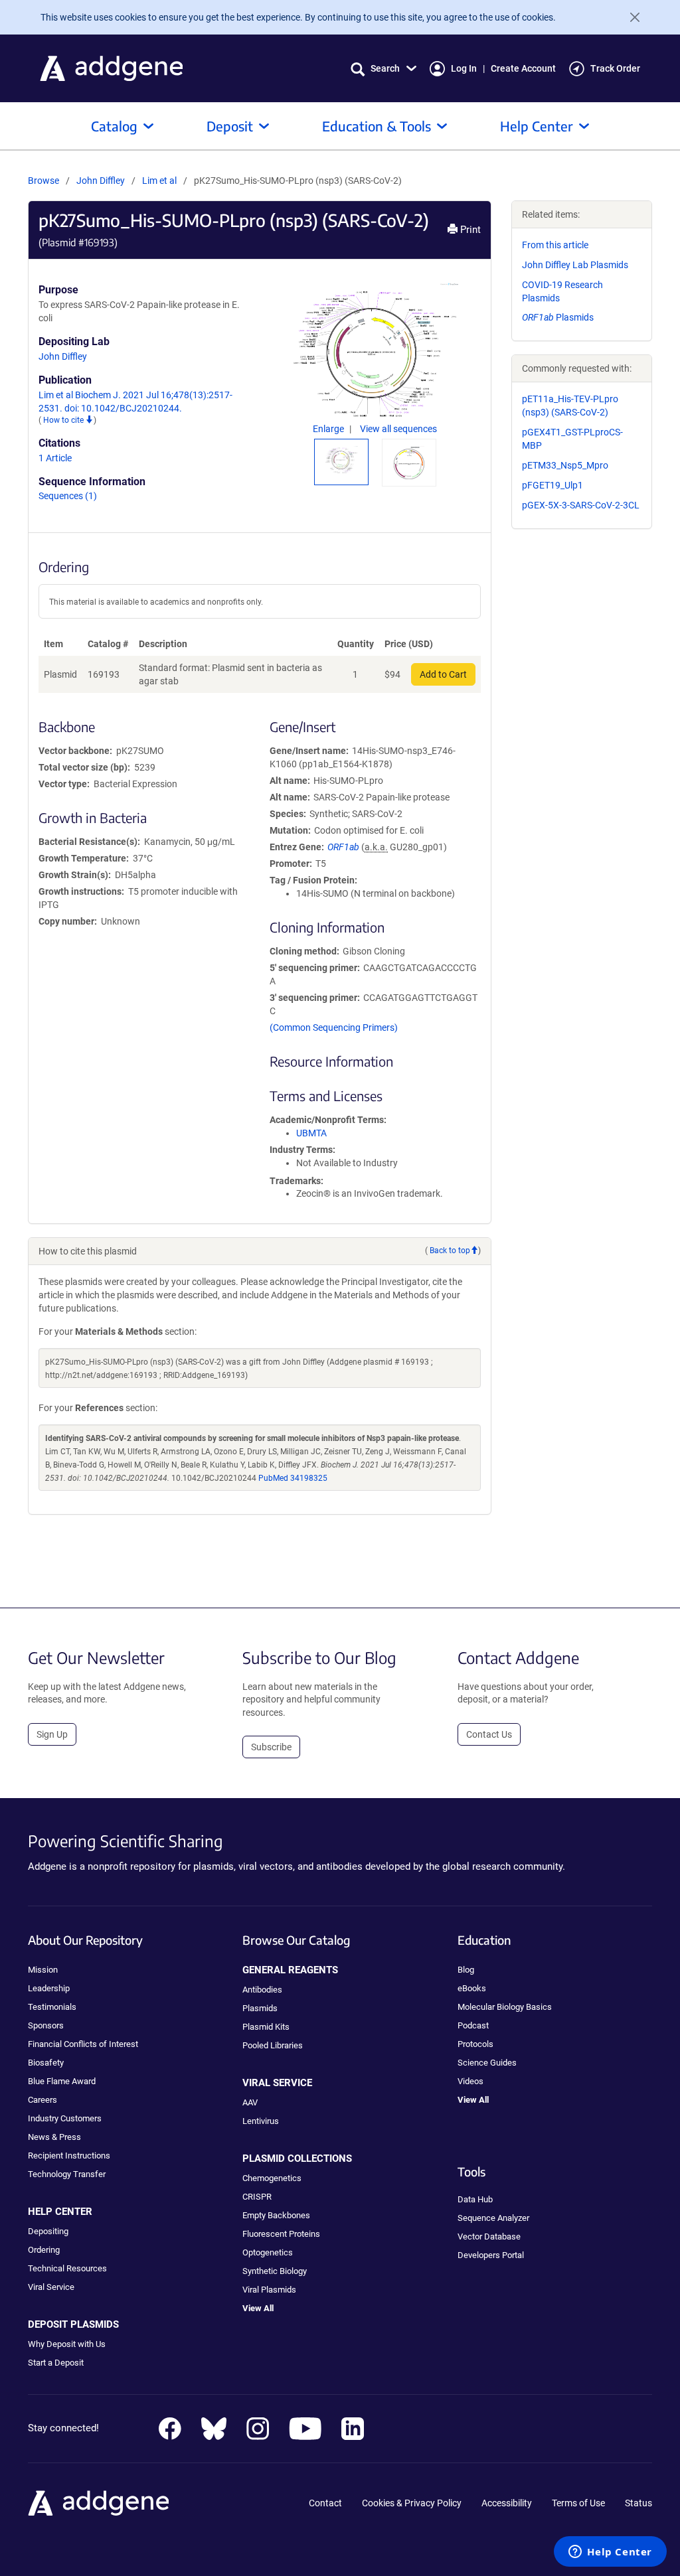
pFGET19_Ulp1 (552, 485)
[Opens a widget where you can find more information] (610, 2553)
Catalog (114, 126)
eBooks (472, 1988)
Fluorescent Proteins (281, 2234)
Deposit (230, 126)
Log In (464, 68)
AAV (250, 2102)
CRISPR (257, 2197)
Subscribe (271, 1747)
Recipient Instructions (69, 2156)
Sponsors (46, 2025)
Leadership (49, 1988)
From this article (555, 245)
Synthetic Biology (275, 2271)
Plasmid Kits (266, 2027)
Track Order (615, 68)
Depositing (48, 2231)
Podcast (473, 2025)
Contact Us (489, 1734)
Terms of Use (578, 2503)
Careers (42, 2100)
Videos (470, 2081)
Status (638, 2503)
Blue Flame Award (62, 2081)
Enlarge (329, 429)
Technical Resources (67, 2268)
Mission (43, 1970)
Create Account (523, 68)
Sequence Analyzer (493, 2218)
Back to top (450, 1250)
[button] (383, 69)
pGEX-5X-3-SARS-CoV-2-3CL (581, 505)
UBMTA (311, 1133)
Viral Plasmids (269, 2290)
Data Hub (475, 2199)
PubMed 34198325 (293, 1478)
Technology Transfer (67, 2174)
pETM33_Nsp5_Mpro (565, 465)
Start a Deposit (56, 2363)
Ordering (44, 2250)
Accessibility (507, 2503)
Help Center (537, 126)
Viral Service (51, 2287)
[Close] (630, 17)
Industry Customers (65, 2118)
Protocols (475, 2044)
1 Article (55, 458)
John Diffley (101, 181)
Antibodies (262, 1990)
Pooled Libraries (273, 2045)
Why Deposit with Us (67, 2344)
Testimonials (52, 2007)
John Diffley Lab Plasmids (575, 265)
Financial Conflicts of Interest (83, 2044)
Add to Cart (443, 674)
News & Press (54, 2137)
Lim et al (160, 181)
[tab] (341, 459)
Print (469, 230)
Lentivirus (261, 2121)
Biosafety (46, 2063)
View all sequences (398, 429)
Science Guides (487, 2063)
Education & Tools (377, 126)
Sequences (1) (68, 496)
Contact (325, 2503)
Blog (466, 1970)
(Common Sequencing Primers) (334, 1027)
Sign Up (52, 1734)
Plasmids (558, 317)
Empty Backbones (276, 2215)
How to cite (64, 420)
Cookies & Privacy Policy (412, 2503)
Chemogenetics (272, 2178)
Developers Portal (491, 2255)
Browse (43, 181)
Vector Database (489, 2236)
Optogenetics (268, 2252)
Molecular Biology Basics (505, 2007)
